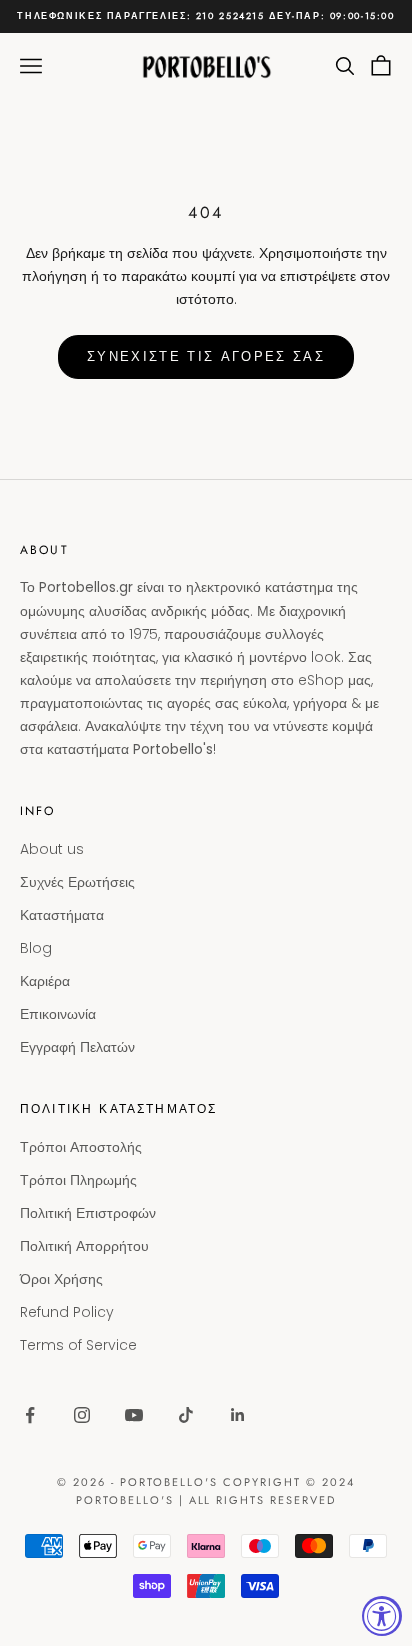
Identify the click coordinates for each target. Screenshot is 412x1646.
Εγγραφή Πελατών (77, 1047)
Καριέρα (45, 981)
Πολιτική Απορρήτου (84, 1246)
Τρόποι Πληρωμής (78, 1180)
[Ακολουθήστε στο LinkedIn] (238, 1415)
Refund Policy (67, 1312)
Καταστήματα (62, 915)
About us (52, 849)
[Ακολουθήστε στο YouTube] (134, 1415)
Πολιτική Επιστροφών (88, 1213)
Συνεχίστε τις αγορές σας (206, 356)
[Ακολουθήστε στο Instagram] (82, 1415)
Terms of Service (78, 1345)
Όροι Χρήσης (61, 1279)
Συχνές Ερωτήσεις (77, 882)
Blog (36, 948)
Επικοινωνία (58, 1014)
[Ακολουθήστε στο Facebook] (30, 1415)
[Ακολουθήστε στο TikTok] (186, 1415)
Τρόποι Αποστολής (81, 1147)
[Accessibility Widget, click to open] (382, 1616)
